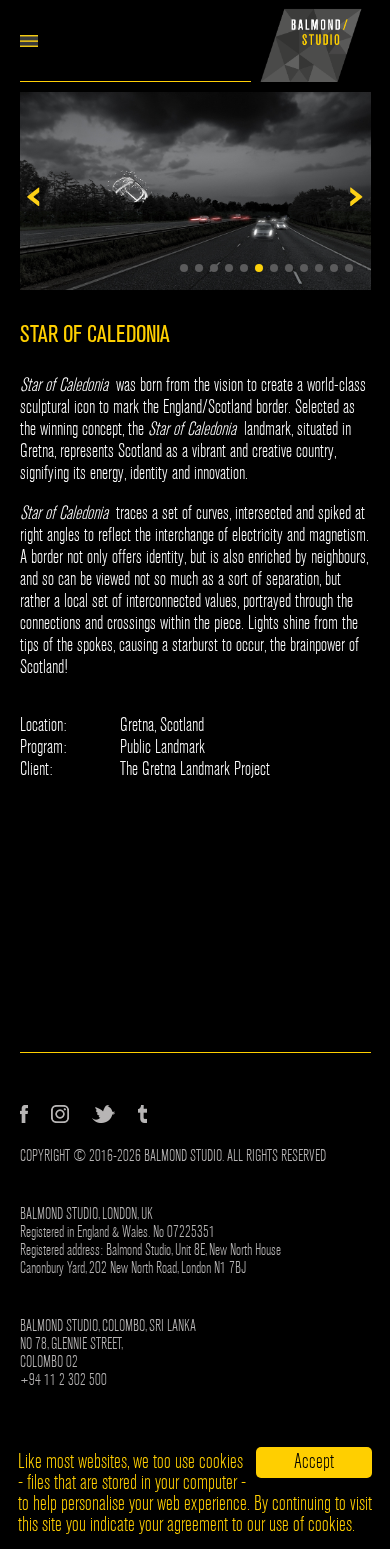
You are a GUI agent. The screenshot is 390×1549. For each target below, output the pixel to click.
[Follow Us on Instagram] (60, 1114)
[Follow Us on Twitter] (103, 1114)
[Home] (311, 41)
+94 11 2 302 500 (63, 1380)
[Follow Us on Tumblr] (142, 1114)
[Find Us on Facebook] (24, 1114)
